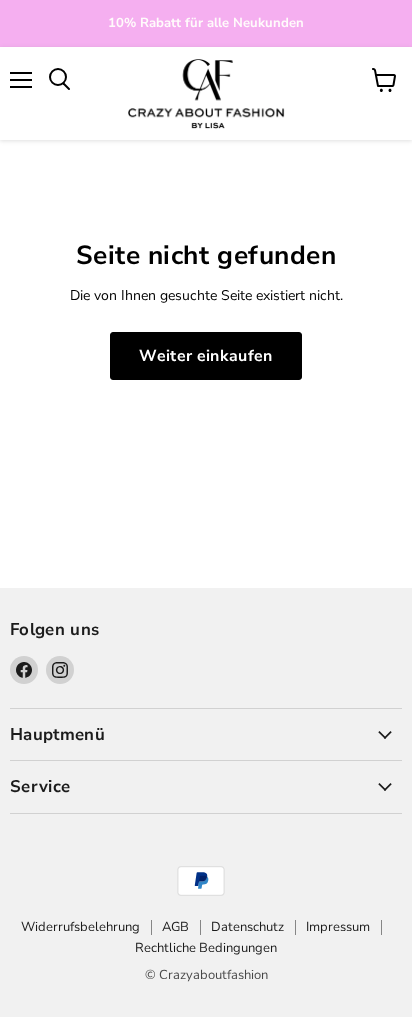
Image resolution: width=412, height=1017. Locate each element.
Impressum (338, 927)
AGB (175, 927)
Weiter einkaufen (205, 356)
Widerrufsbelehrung (80, 927)
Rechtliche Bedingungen (206, 948)
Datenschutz (247, 927)
